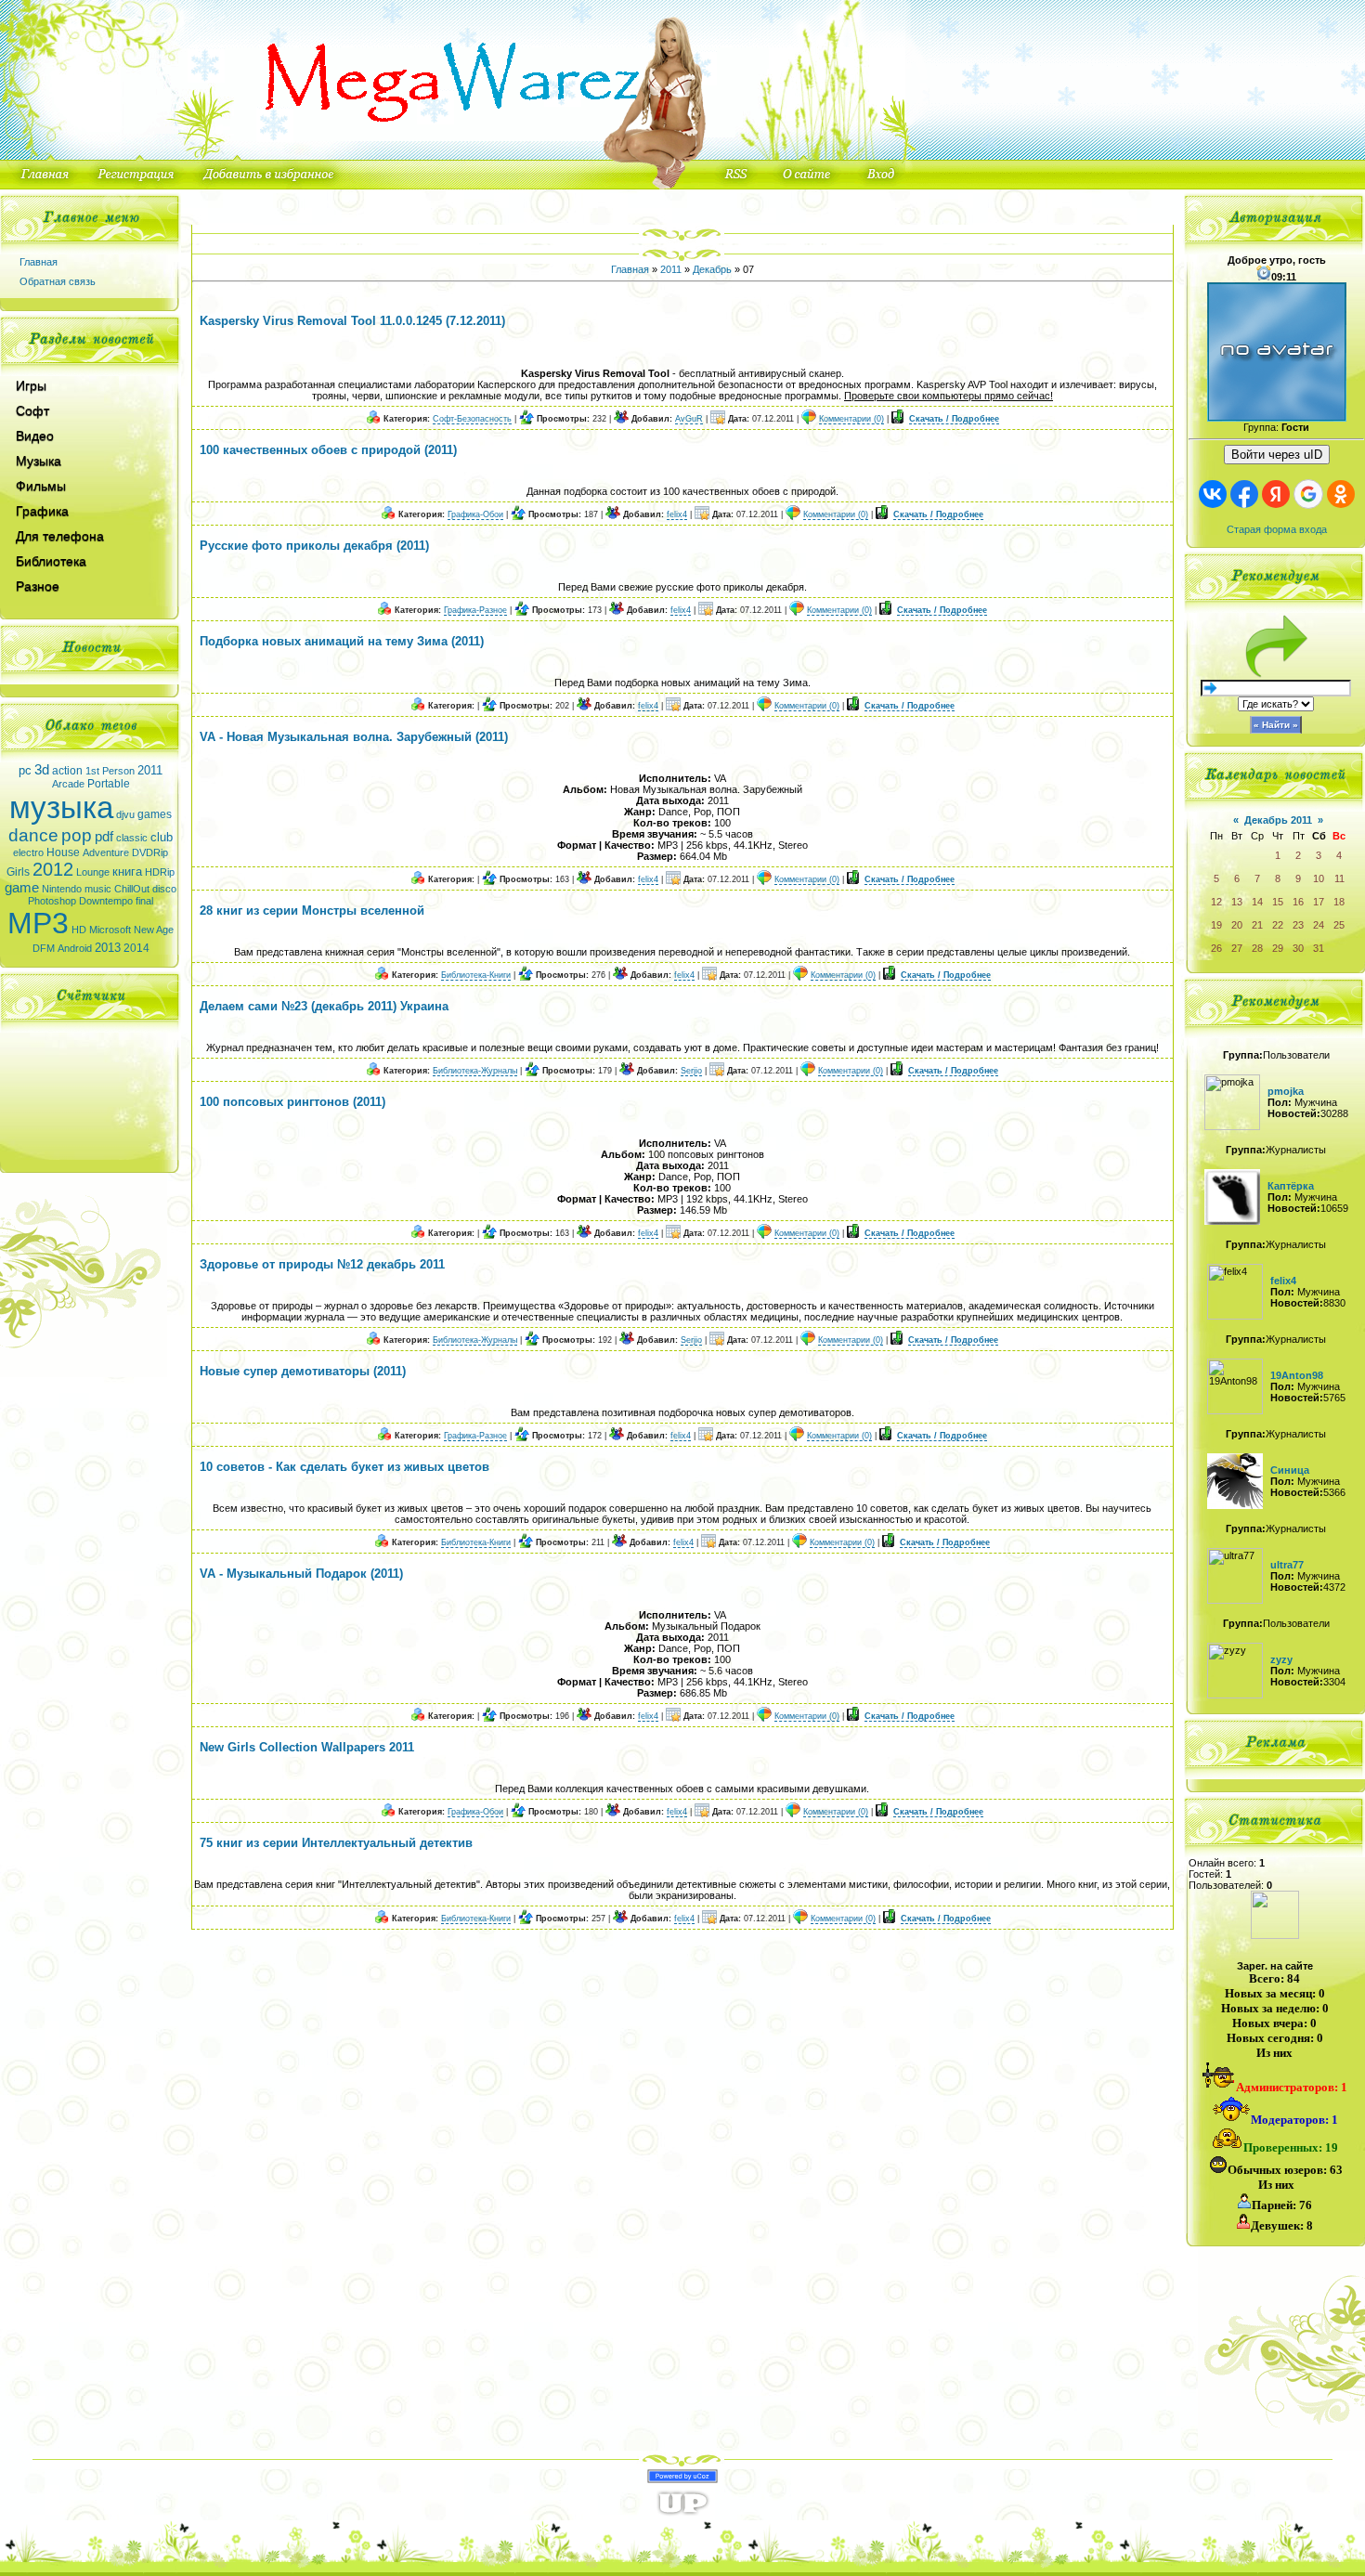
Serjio (691, 1071)
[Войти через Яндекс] (1276, 494)
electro (28, 852)
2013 (108, 948)
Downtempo (106, 901)
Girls (18, 872)
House (63, 852)
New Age (154, 930)
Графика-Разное (475, 610)
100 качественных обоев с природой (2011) (328, 450)
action (67, 771)
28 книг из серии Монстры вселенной (312, 911)
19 (1216, 925)
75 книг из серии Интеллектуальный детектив (336, 1843)
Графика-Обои (475, 514)
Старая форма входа (1277, 529)
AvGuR (689, 419)
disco (164, 889)
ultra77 (1287, 1565)
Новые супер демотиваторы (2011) (303, 1371)
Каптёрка (1291, 1186)
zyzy (1281, 1659)
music (98, 889)
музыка (61, 807)
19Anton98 (1297, 1375)
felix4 (677, 514)
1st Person (110, 771)
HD (79, 930)
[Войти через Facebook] (1244, 494)
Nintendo (62, 889)
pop (77, 835)
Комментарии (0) (851, 419)
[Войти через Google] (1308, 494)
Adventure (106, 852)
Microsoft (110, 930)
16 (1298, 902)
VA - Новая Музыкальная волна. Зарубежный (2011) (354, 737)
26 (1216, 948)
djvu (125, 814)
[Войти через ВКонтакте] (1213, 494)
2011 (150, 770)
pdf (104, 837)
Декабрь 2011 (1278, 820)
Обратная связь (58, 281)
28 (1257, 948)
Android (75, 948)
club (162, 837)
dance (33, 835)
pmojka (1286, 1091)
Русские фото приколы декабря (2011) (314, 546)
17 (1319, 902)
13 (1237, 902)
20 (1237, 925)
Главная (39, 262)
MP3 (38, 923)
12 (1216, 902)
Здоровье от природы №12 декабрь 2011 (322, 1264)
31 (1319, 948)
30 (1298, 948)
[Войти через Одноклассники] (1341, 494)
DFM (44, 948)
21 (1257, 925)
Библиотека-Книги (476, 975)
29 (1278, 948)
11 (1339, 878)
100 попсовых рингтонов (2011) (292, 1102)
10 (1319, 878)
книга (127, 872)
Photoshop (52, 901)
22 (1278, 925)
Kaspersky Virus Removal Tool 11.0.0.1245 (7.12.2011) (352, 321)
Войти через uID (1277, 455)
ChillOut (132, 889)
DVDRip (150, 852)
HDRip (160, 872)
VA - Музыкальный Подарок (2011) (301, 1574)
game (22, 888)
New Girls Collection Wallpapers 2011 (307, 1747)
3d (42, 770)
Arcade (68, 784)
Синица (1290, 1470)
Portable (109, 784)
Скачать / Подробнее (954, 419)
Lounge (93, 872)
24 (1319, 925)
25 (1339, 925)
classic (132, 838)
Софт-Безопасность (472, 419)
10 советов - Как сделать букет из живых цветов (344, 1467)
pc (25, 770)
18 (1339, 902)
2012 (53, 869)
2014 (136, 948)
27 (1237, 948)
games (155, 814)
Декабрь (712, 269)
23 (1298, 925)
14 (1257, 902)
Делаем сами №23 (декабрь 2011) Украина (324, 1006)
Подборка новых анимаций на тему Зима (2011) (342, 641)
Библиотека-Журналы (475, 1071)
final (144, 901)
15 (1278, 902)
